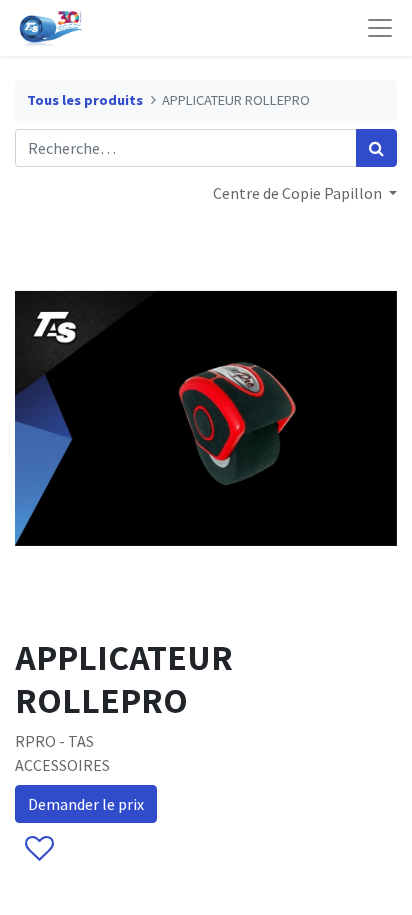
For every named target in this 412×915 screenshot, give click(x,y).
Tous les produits (85, 100)
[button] (38, 849)
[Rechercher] (376, 148)
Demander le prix (86, 804)
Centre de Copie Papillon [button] (299, 193)
